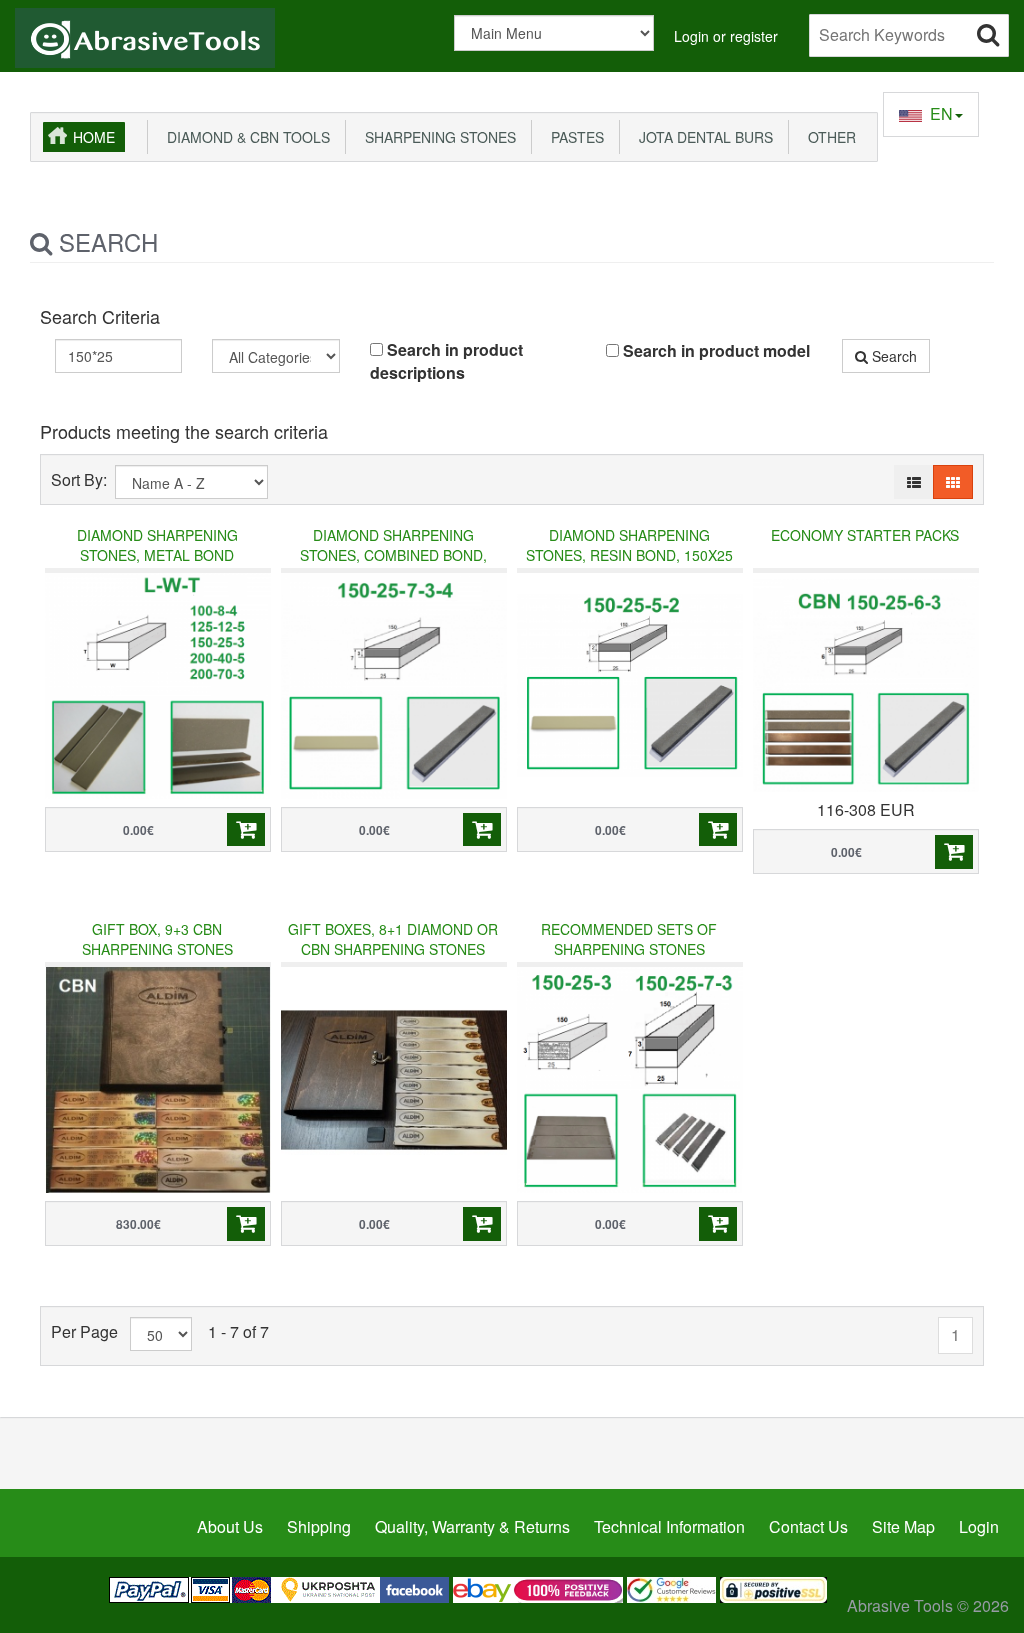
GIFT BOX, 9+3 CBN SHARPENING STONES (157, 939)
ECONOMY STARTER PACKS (865, 535)
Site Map (903, 1526)
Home (94, 137)
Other (828, 137)
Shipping (319, 1526)
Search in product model (714, 351)
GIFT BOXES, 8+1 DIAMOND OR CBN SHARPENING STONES (393, 939)
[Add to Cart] (246, 830)
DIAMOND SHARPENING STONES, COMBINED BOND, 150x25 (393, 555)
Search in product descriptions (446, 361)
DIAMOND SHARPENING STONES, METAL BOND (157, 545)
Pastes (573, 137)
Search (892, 356)
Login (979, 1526)
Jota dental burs (702, 137)
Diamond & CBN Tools (244, 137)
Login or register (726, 36)
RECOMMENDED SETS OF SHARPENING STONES (629, 939)
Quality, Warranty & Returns (472, 1526)
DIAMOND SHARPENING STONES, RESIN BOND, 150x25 (629, 545)
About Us (230, 1526)
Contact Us (808, 1526)
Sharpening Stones (436, 137)
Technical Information (669, 1526)
